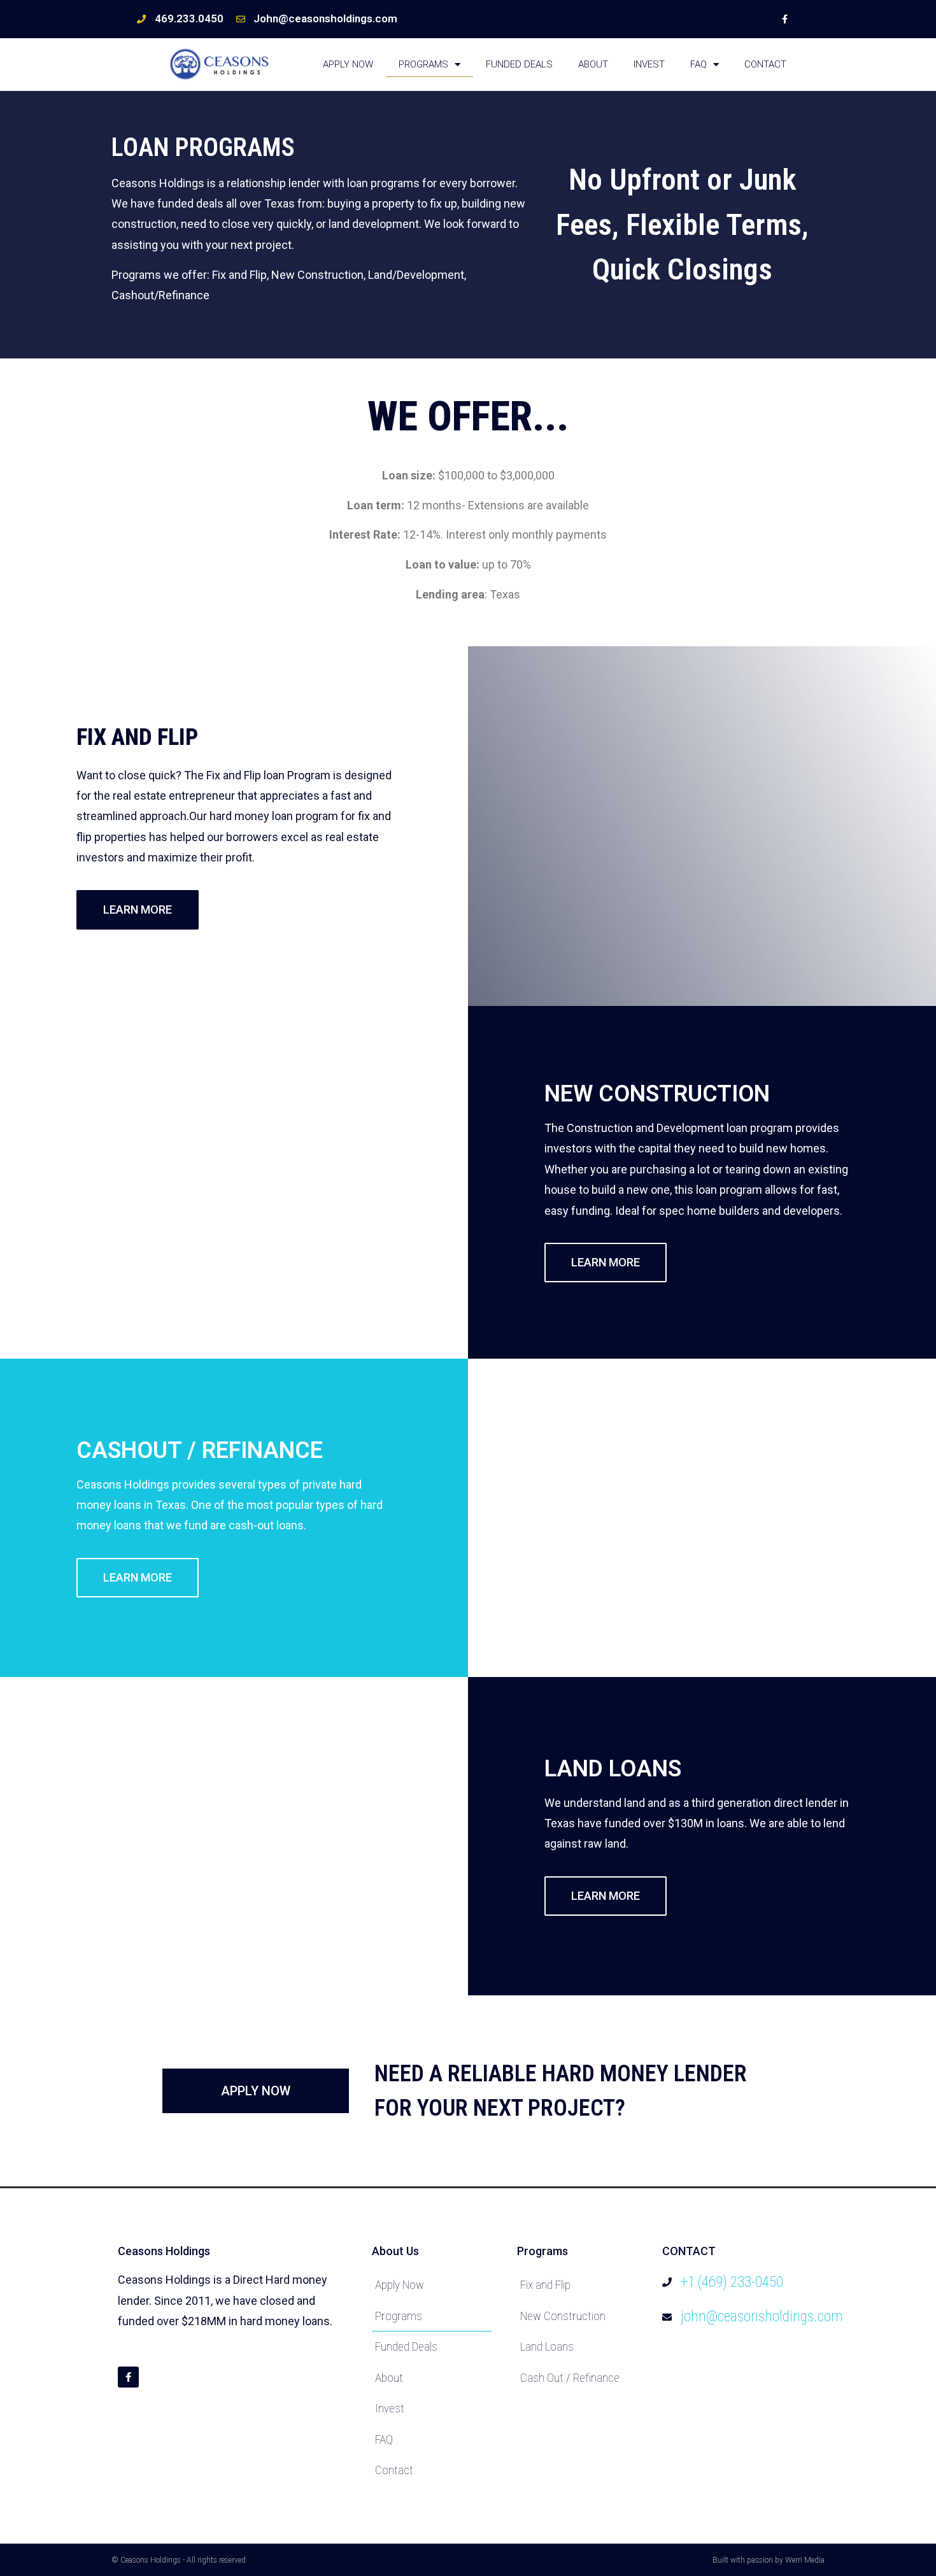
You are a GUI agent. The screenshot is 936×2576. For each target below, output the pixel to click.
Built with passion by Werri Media (769, 2560)
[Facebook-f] (785, 19)
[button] (138, 910)
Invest (649, 64)
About (593, 64)
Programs (423, 64)
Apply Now (348, 64)
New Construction (563, 2316)
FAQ (698, 64)
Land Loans (547, 2346)
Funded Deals (519, 64)
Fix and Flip (545, 2285)
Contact (765, 64)
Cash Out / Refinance (570, 2378)
